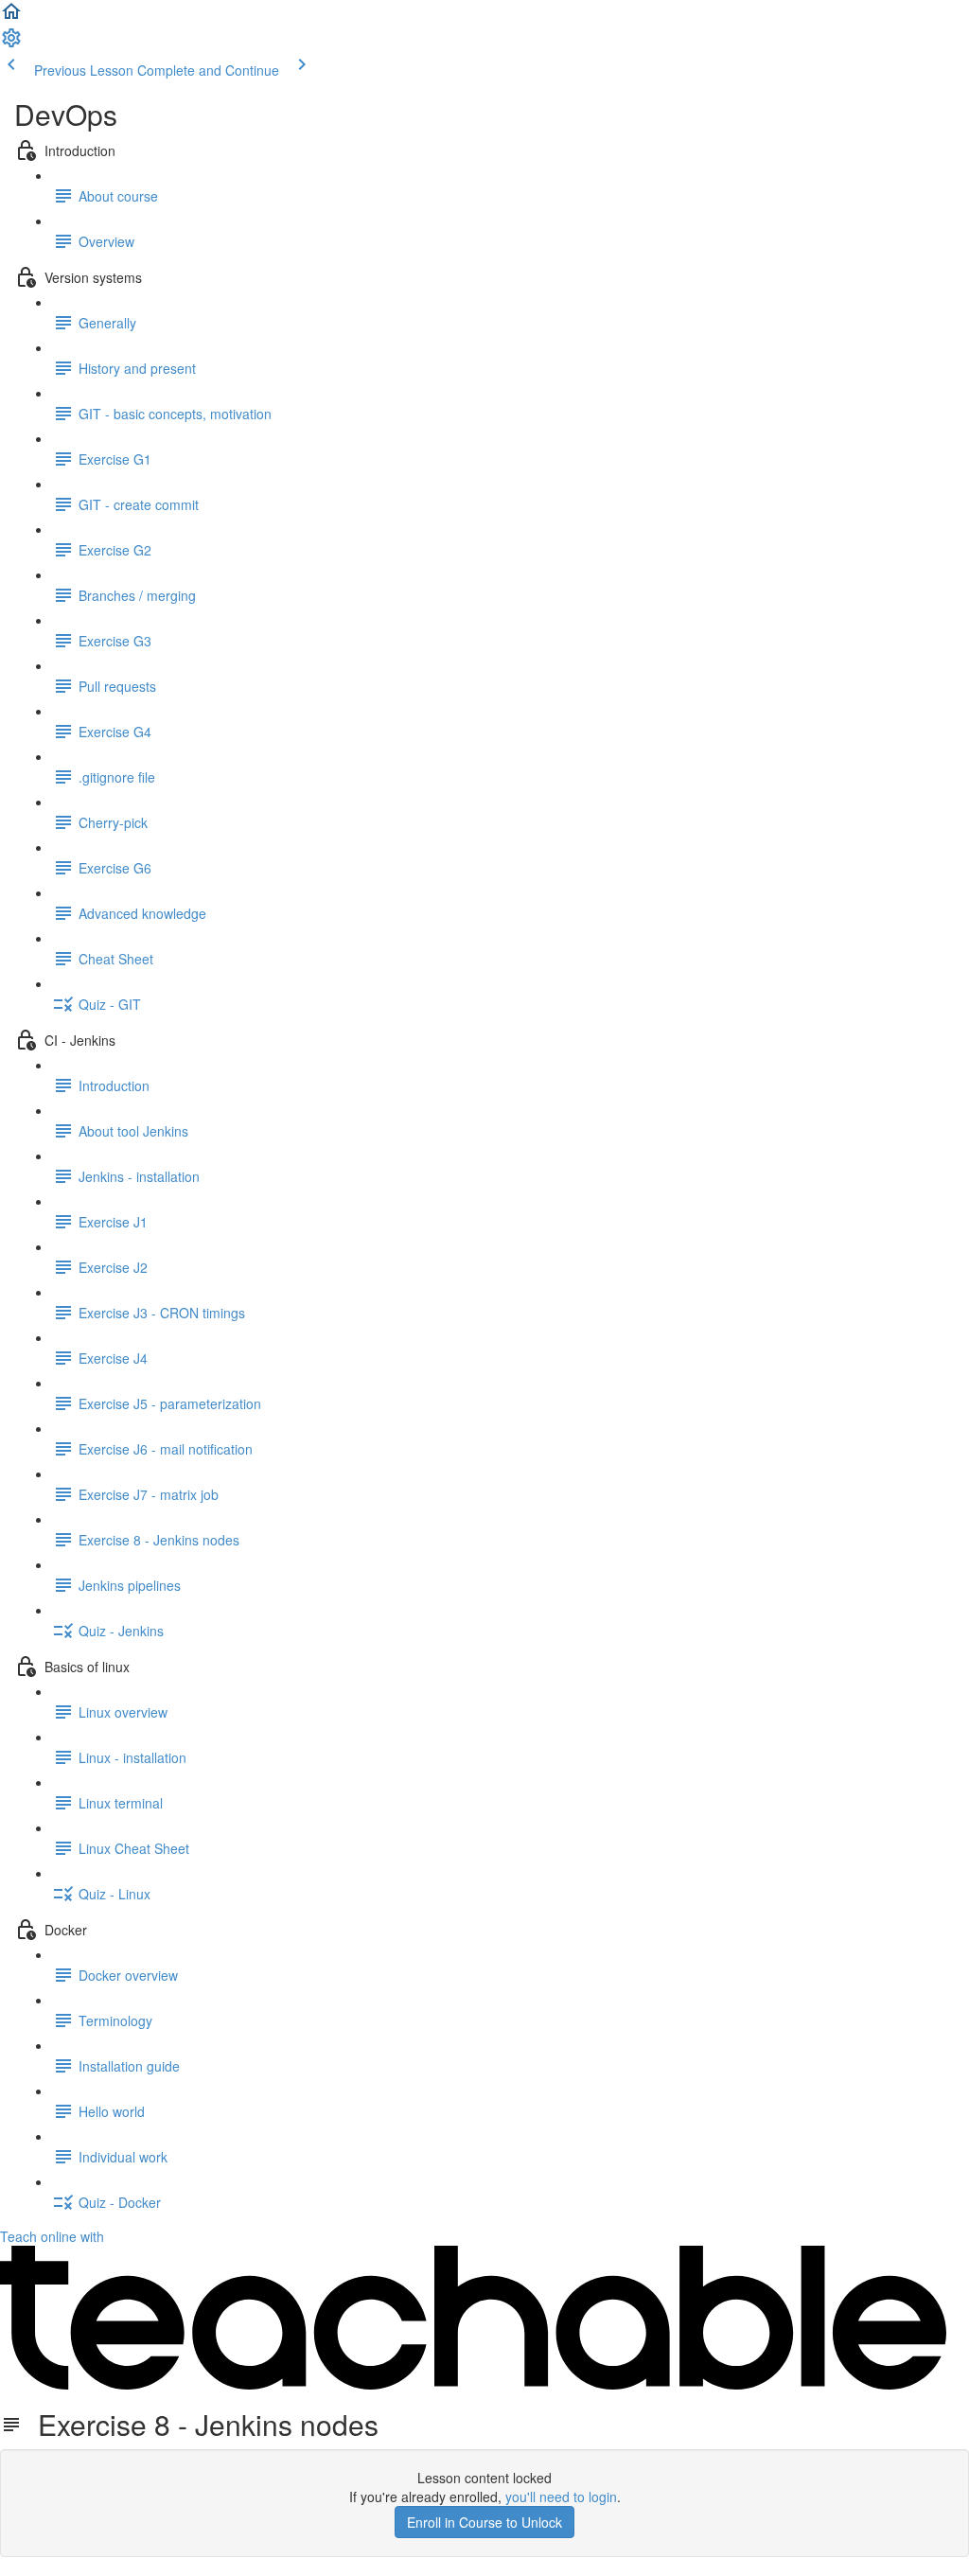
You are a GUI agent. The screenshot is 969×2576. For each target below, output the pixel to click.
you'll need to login (561, 2497)
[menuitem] (11, 44)
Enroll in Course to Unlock (484, 2522)
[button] (11, 17)
